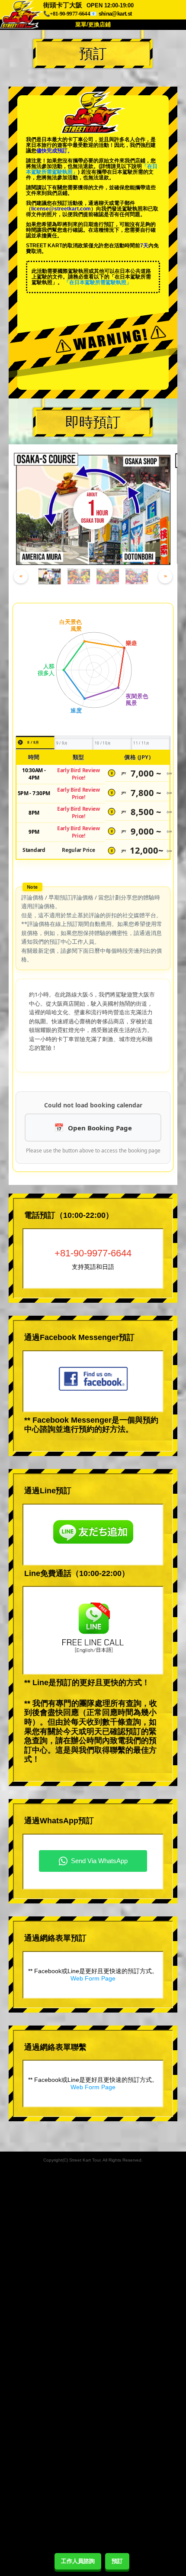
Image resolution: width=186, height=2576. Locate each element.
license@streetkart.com (61, 209)
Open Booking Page (100, 1128)
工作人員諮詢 (78, 2561)
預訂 (117, 2561)
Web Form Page (93, 1978)
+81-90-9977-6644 (93, 1253)
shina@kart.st (115, 14)
